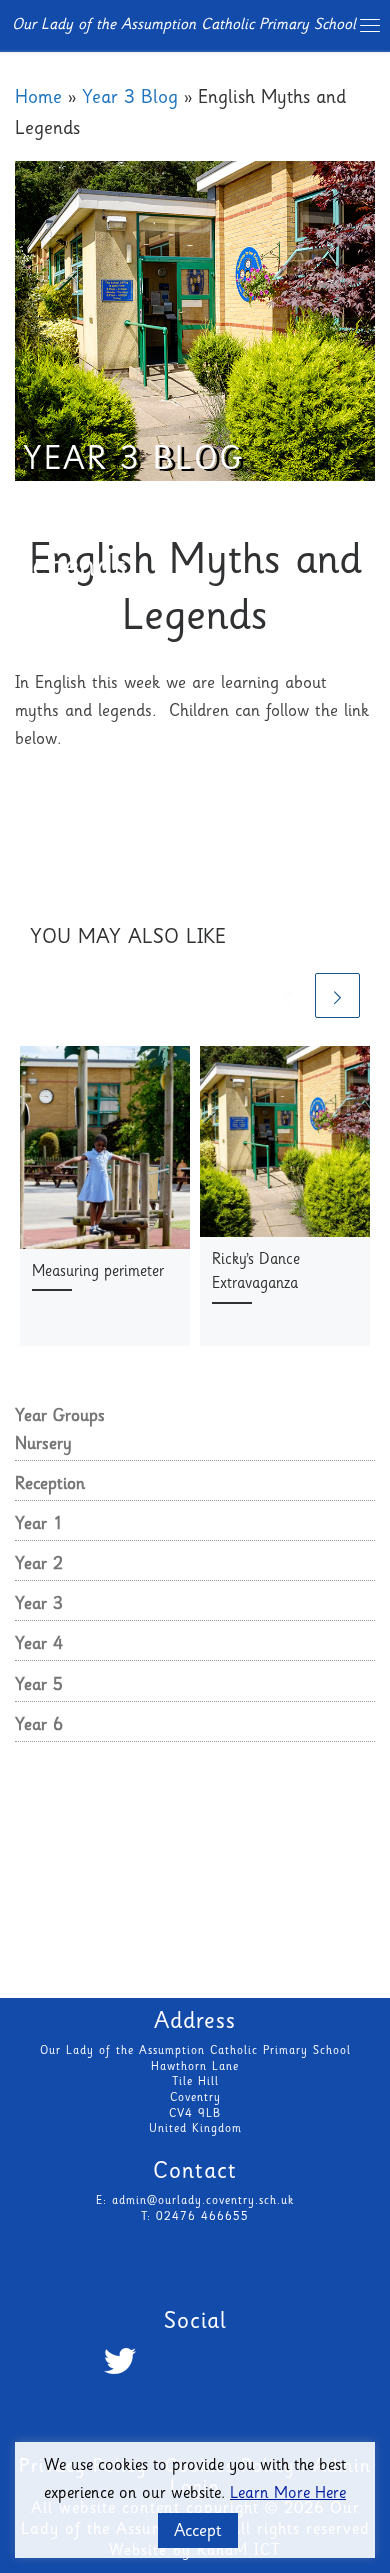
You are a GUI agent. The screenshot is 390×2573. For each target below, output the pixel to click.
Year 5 (39, 1686)
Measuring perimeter (98, 1273)
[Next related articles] (337, 995)
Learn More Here (288, 2494)
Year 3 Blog (130, 99)
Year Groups (60, 1417)
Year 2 (39, 1565)
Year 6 (39, 1726)
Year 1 (39, 1525)
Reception (50, 1485)
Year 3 (39, 1605)
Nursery (43, 1445)
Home (38, 99)
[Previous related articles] (287, 995)
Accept (198, 2532)
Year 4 (39, 1645)
